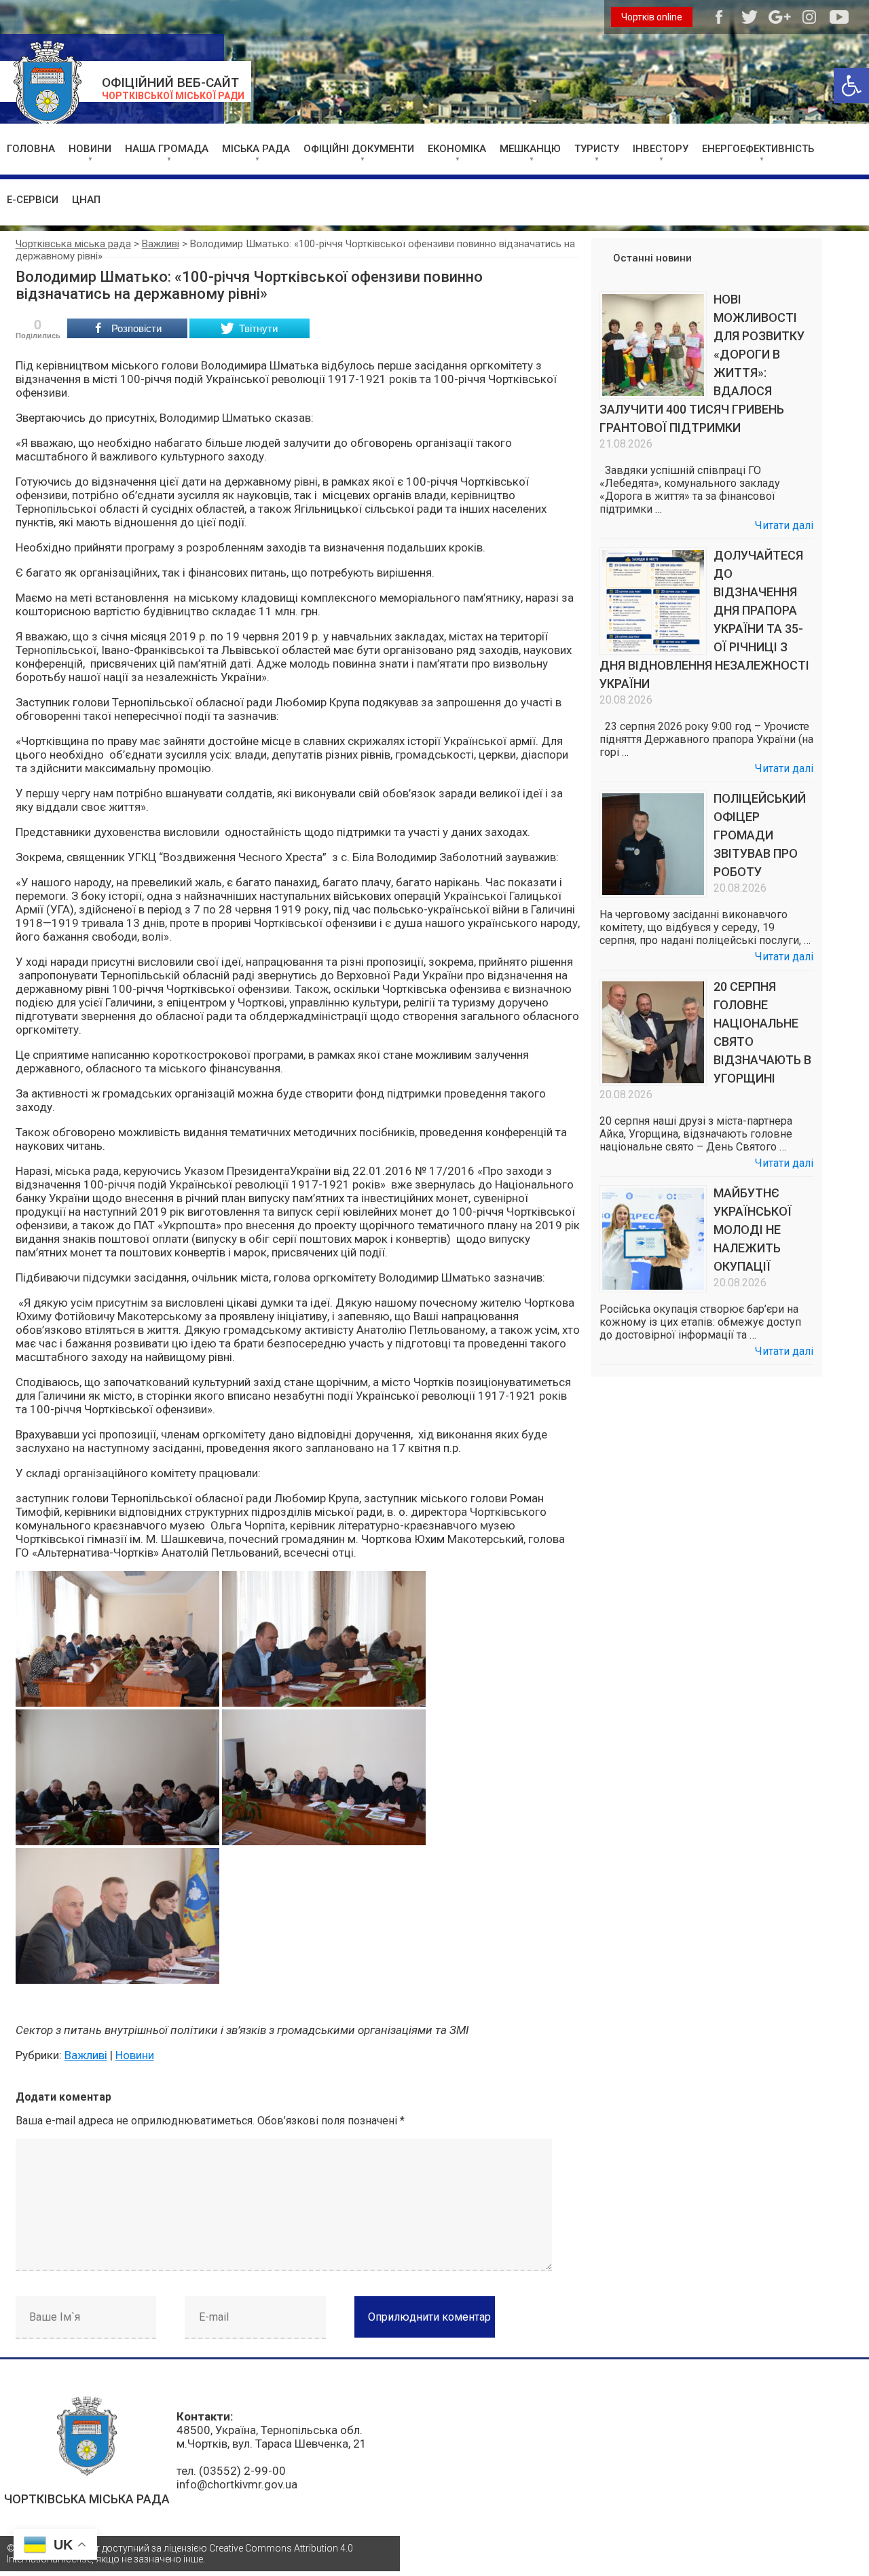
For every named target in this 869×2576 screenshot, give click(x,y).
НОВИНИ (90, 149)
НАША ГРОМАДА (167, 149)
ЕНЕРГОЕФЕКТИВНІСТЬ (758, 149)
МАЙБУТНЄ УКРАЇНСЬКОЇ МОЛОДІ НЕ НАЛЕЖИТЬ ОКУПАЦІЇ (753, 1230)
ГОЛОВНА (31, 149)
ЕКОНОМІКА (457, 149)
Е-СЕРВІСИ (33, 200)
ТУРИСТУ (597, 149)
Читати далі (784, 525)
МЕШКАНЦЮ (530, 149)
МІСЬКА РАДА (256, 149)
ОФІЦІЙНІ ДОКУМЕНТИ (359, 149)
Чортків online (652, 17)
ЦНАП (86, 200)
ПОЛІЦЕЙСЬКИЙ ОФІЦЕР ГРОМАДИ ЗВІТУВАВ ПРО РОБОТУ (760, 835)
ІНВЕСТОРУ (661, 149)
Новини (135, 2055)
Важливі (86, 2055)
